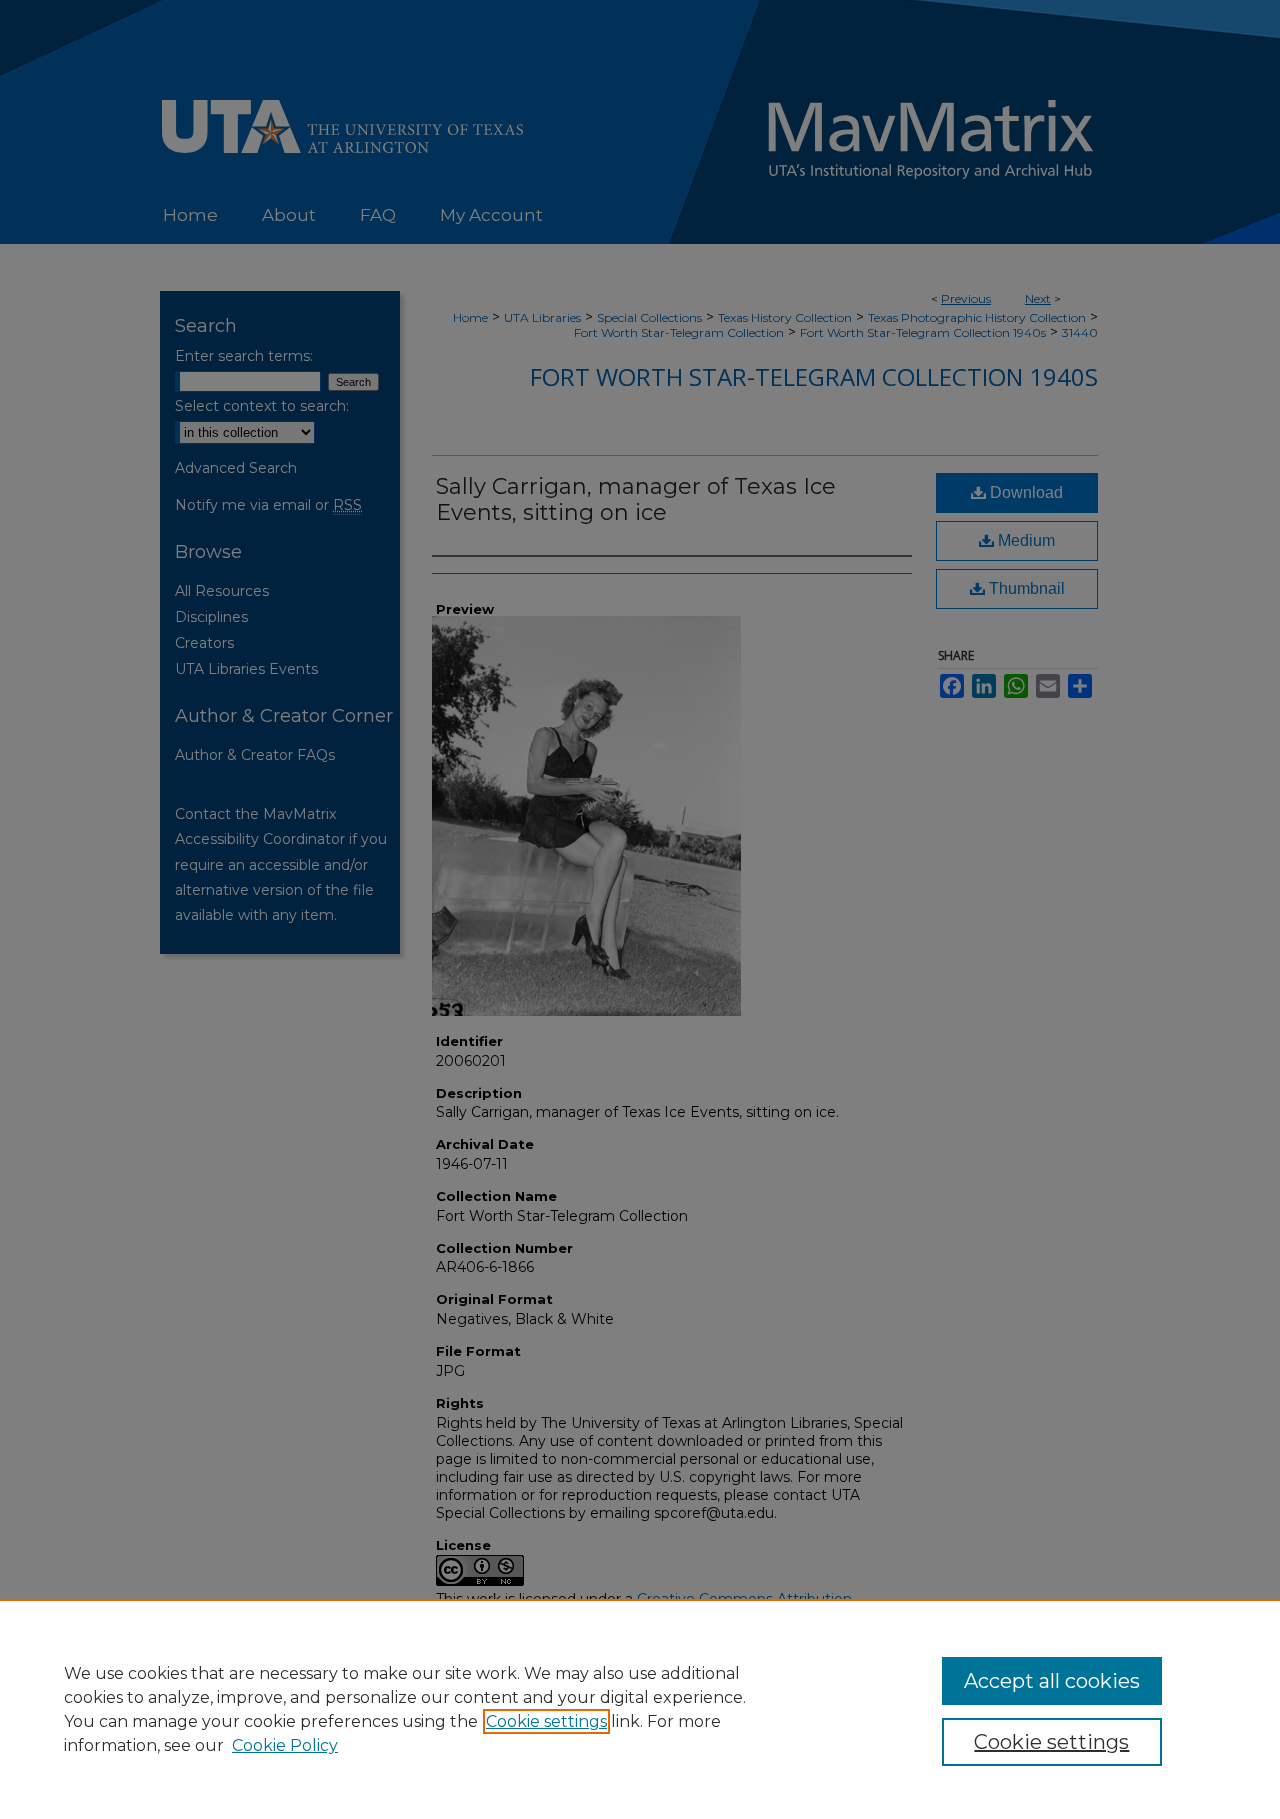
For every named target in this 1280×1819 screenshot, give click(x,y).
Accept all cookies (1052, 1681)
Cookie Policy (285, 1745)
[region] (640, 1709)
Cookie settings (546, 1721)
